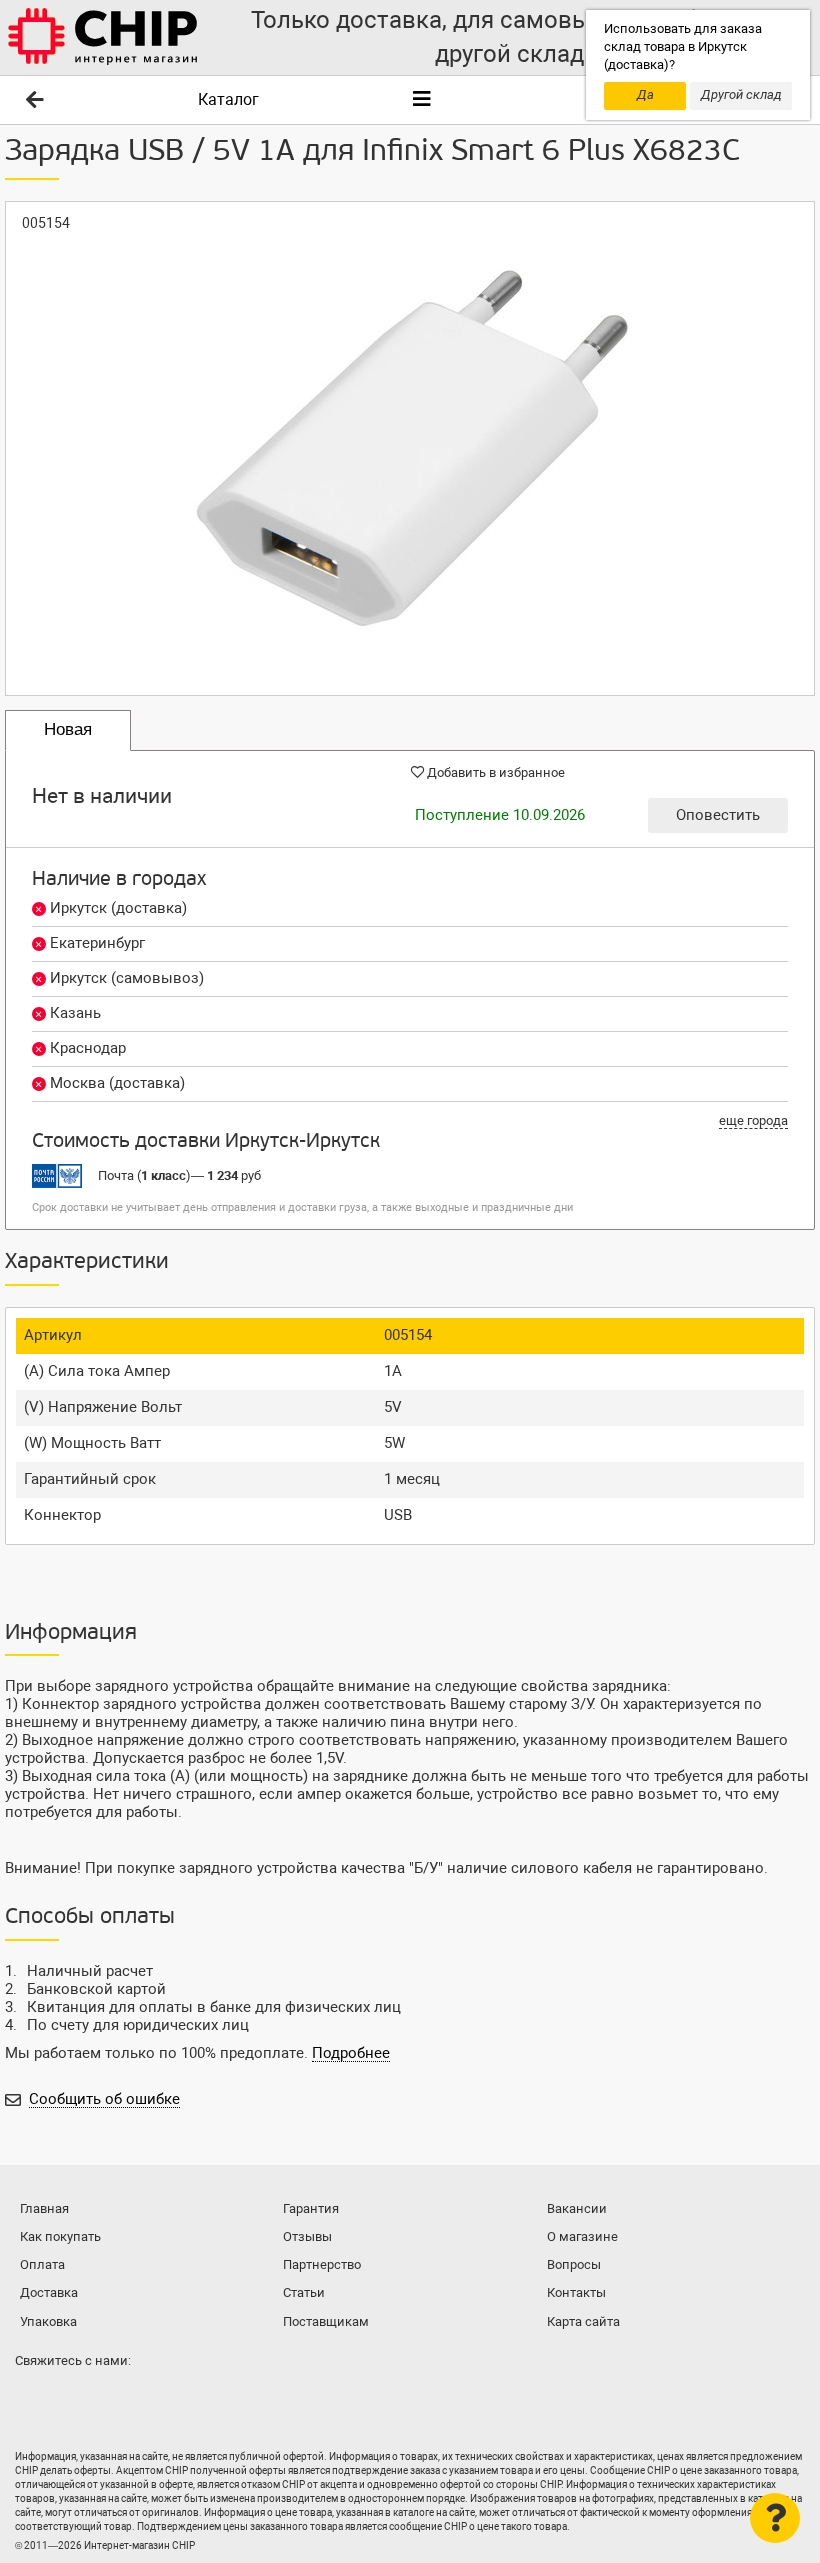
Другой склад (741, 94)
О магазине (582, 2236)
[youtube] (114, 2400)
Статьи (304, 2292)
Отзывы (307, 2236)
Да (645, 94)
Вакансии (577, 2208)
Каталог (228, 99)
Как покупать (60, 2236)
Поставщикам (326, 2321)
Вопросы (574, 2264)
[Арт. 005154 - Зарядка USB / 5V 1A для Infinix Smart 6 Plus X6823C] (410, 448)
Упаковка (48, 2321)
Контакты (576, 2292)
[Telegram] (74, 2400)
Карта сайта (583, 2321)
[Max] (34, 2400)
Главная (44, 2208)
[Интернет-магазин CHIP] (103, 37)
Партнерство (322, 2264)
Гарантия (311, 2208)
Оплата (42, 2264)
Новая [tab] (68, 729)
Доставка (49, 2292)
